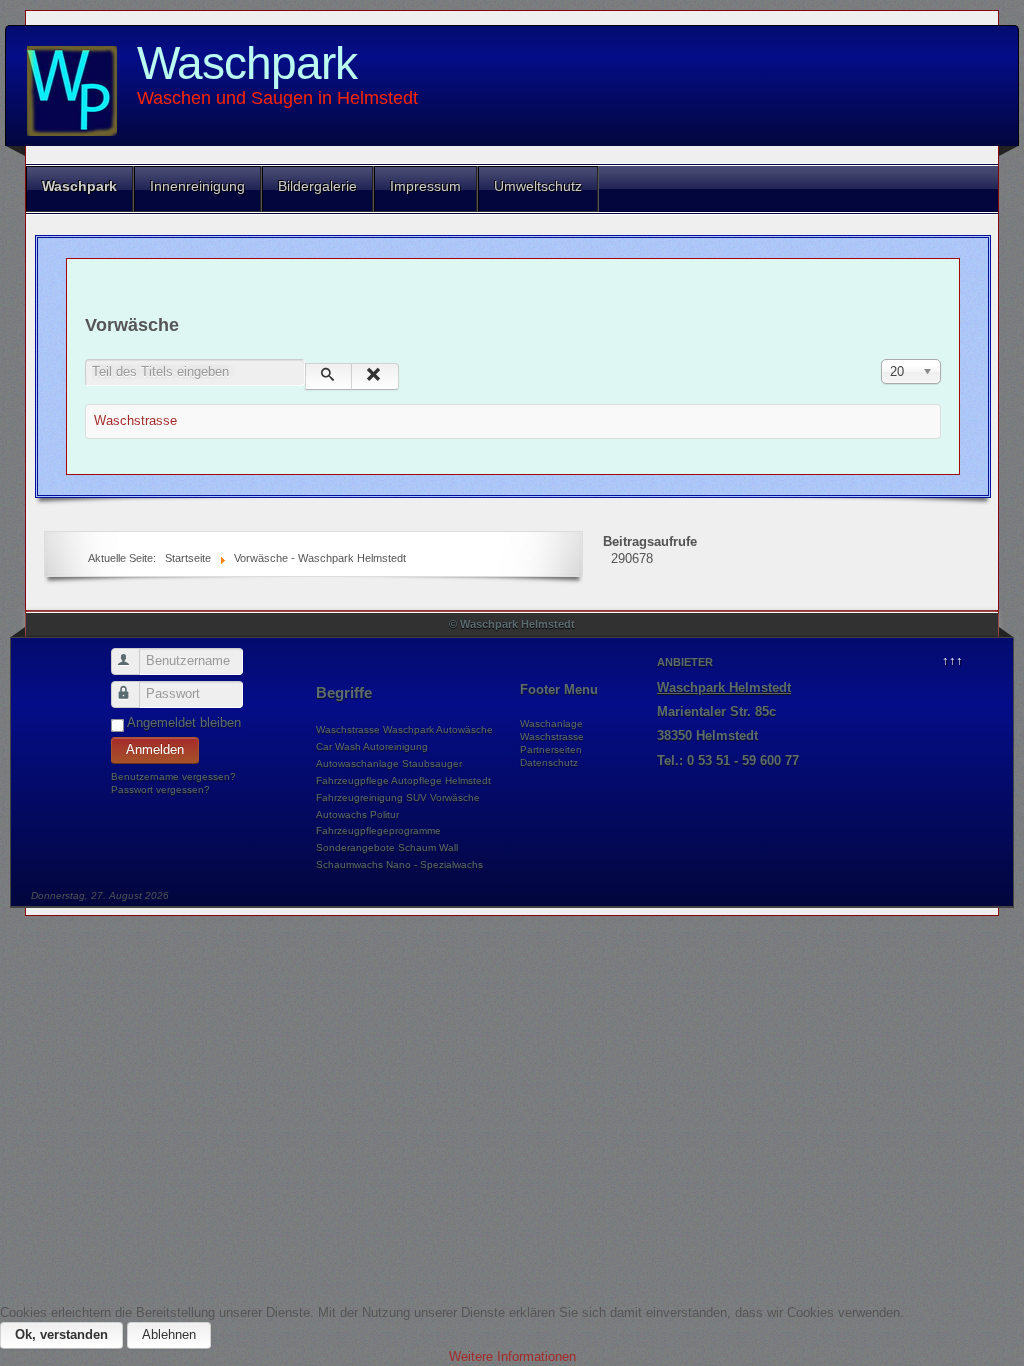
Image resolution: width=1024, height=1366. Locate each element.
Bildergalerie (317, 186)
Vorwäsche (455, 797)
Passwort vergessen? (160, 789)
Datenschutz (549, 762)
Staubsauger (432, 763)
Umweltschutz (538, 186)
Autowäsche (464, 729)
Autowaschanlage (357, 763)
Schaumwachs (349, 864)
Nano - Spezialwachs (434, 864)
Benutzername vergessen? (173, 776)
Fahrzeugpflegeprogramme (378, 830)
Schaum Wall (428, 847)
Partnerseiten (551, 749)
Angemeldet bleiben (184, 722)
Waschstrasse (135, 420)
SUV (416, 797)
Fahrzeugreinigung (359, 797)
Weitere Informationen (512, 1356)
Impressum (425, 186)
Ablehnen (169, 1334)
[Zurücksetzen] (374, 376)
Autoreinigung (395, 746)
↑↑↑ (952, 660)
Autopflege (416, 780)
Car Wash (338, 746)
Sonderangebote (355, 847)
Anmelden (155, 749)
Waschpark (247, 63)
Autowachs (341, 814)
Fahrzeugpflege (352, 780)
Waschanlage (551, 723)
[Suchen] (328, 376)
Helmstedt (468, 780)
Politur (384, 814)
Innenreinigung (197, 186)
